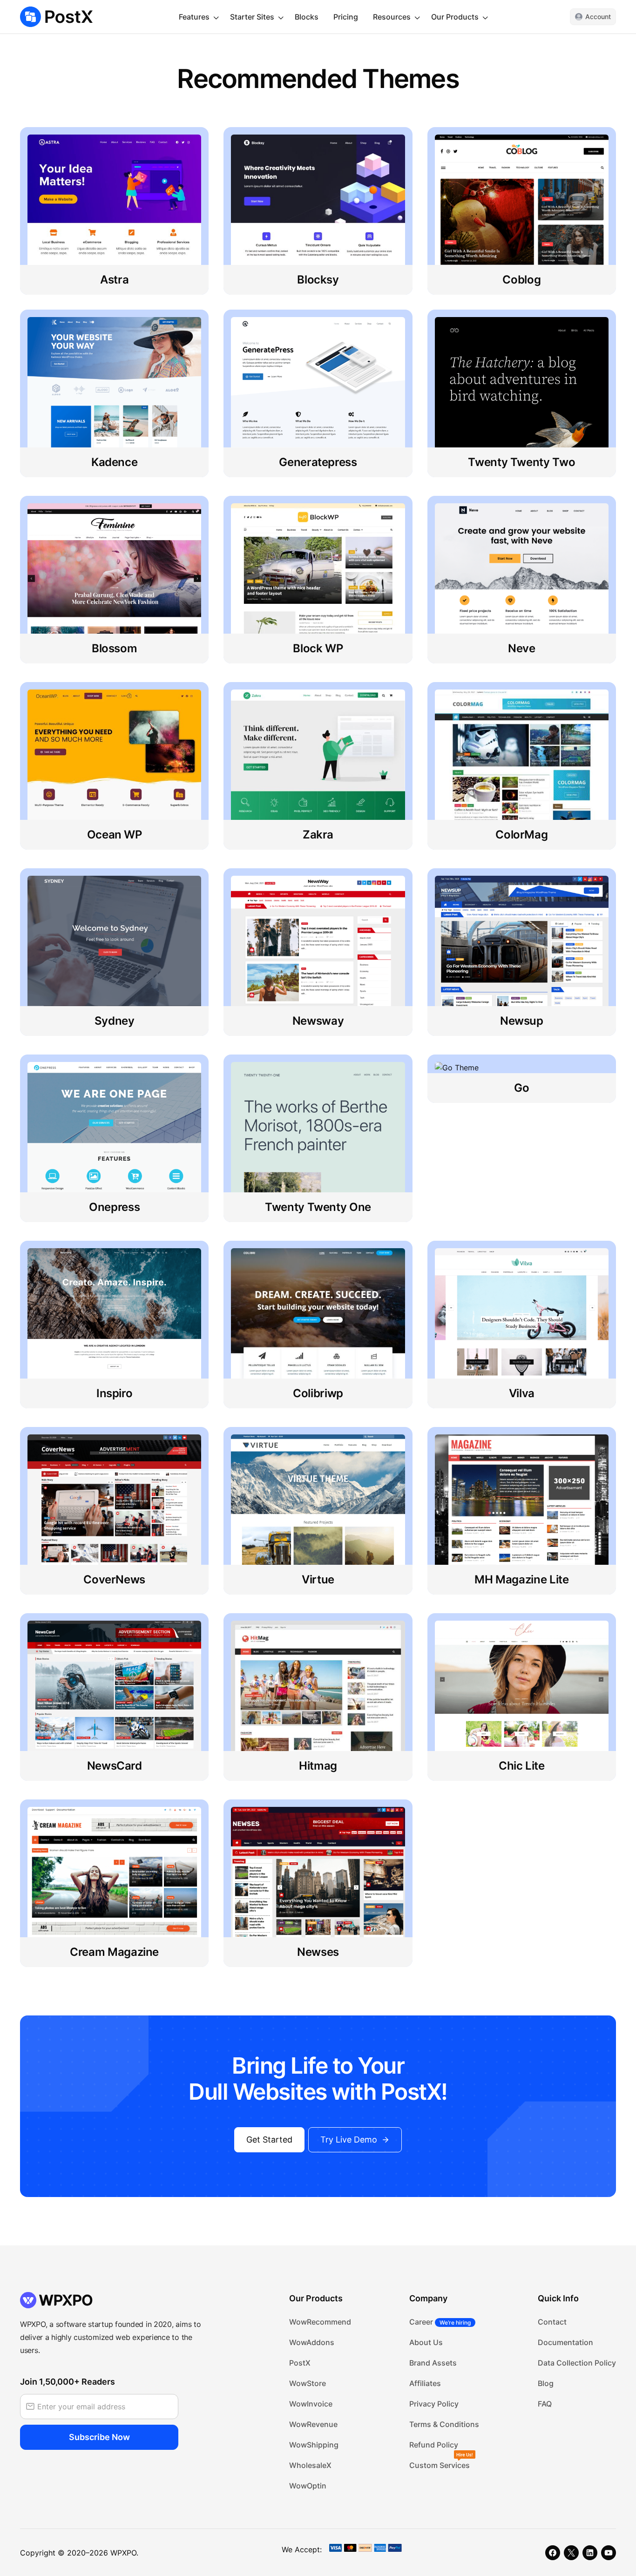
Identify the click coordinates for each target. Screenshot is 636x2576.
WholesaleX (310, 2465)
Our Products (455, 17)
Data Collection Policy (577, 2363)
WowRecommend (320, 2322)
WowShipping (314, 2445)
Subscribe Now (99, 2437)
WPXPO (123, 2553)
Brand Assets (433, 2363)
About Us (426, 2342)
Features (194, 17)
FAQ (545, 2404)
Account (598, 17)
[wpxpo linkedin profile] (590, 2553)
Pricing (346, 17)
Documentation (565, 2342)
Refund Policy (434, 2445)
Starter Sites (252, 17)
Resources (392, 17)
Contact (552, 2322)
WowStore (308, 2383)
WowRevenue (313, 2424)
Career (440, 2322)
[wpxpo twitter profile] (571, 2553)
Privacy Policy (434, 2404)
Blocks (307, 17)
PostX (300, 2363)
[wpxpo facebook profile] (553, 2553)
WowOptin (308, 2486)
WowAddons (312, 2342)
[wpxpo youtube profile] (609, 2553)
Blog (546, 2383)
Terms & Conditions (444, 2424)
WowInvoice (311, 2404)
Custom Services (440, 2465)
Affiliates (425, 2383)
